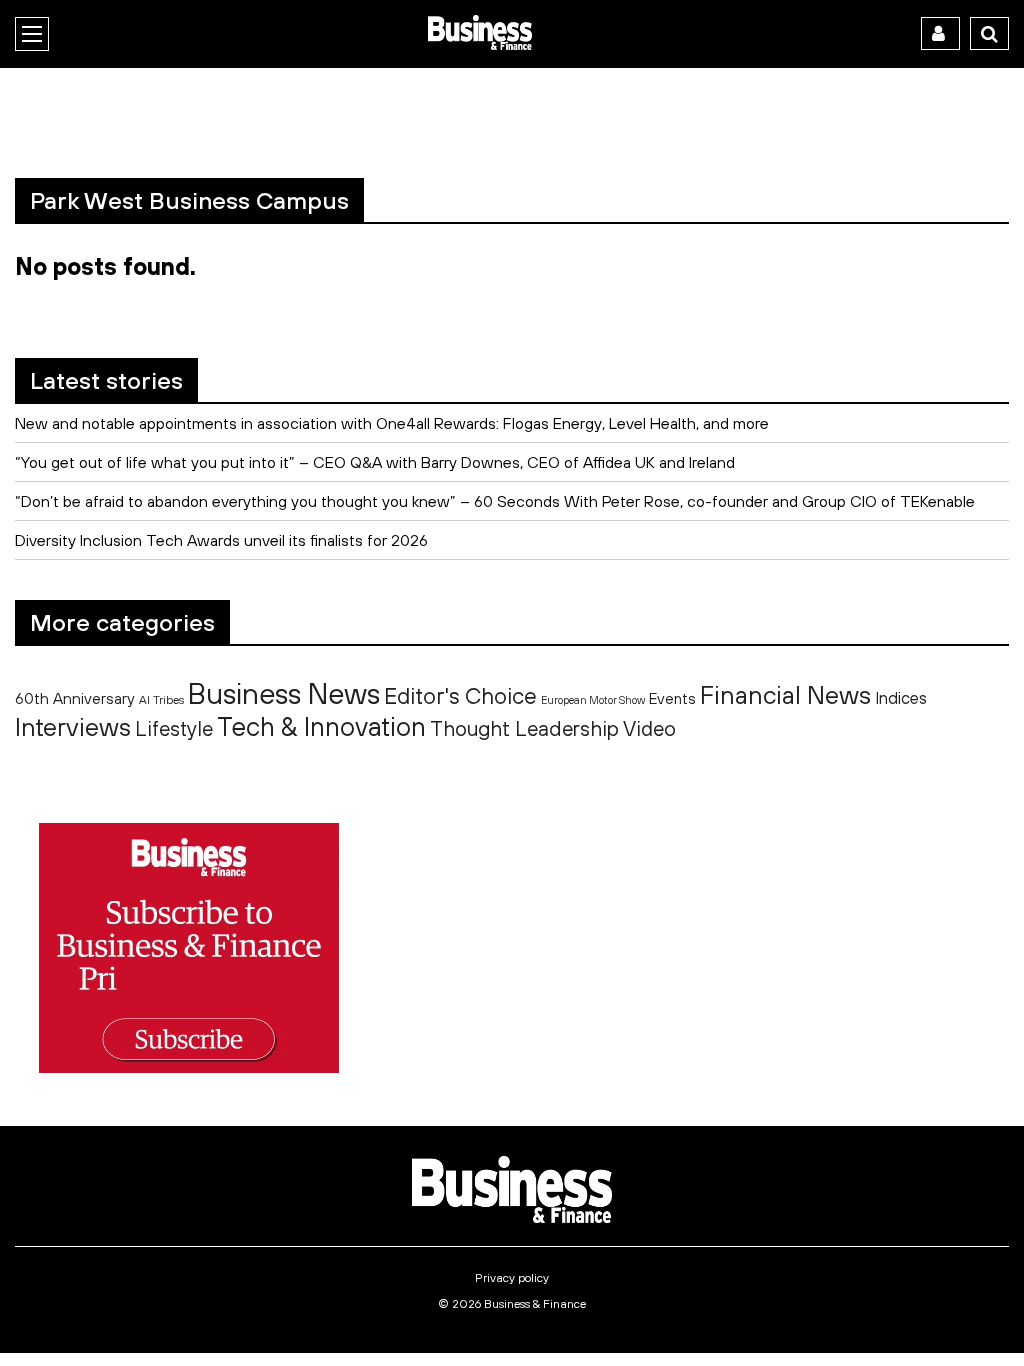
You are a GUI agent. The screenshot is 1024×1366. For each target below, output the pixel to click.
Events (672, 698)
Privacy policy (512, 1278)
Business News (284, 693)
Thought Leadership (524, 728)
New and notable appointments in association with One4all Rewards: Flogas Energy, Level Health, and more (392, 423)
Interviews (73, 726)
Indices (901, 697)
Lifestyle (174, 728)
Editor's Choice (460, 696)
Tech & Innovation (321, 726)
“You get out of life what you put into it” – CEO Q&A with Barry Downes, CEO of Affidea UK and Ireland (375, 462)
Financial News (785, 694)
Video (649, 728)
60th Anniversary (75, 698)
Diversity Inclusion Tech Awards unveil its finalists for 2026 (221, 540)
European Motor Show (593, 700)
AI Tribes (161, 699)
